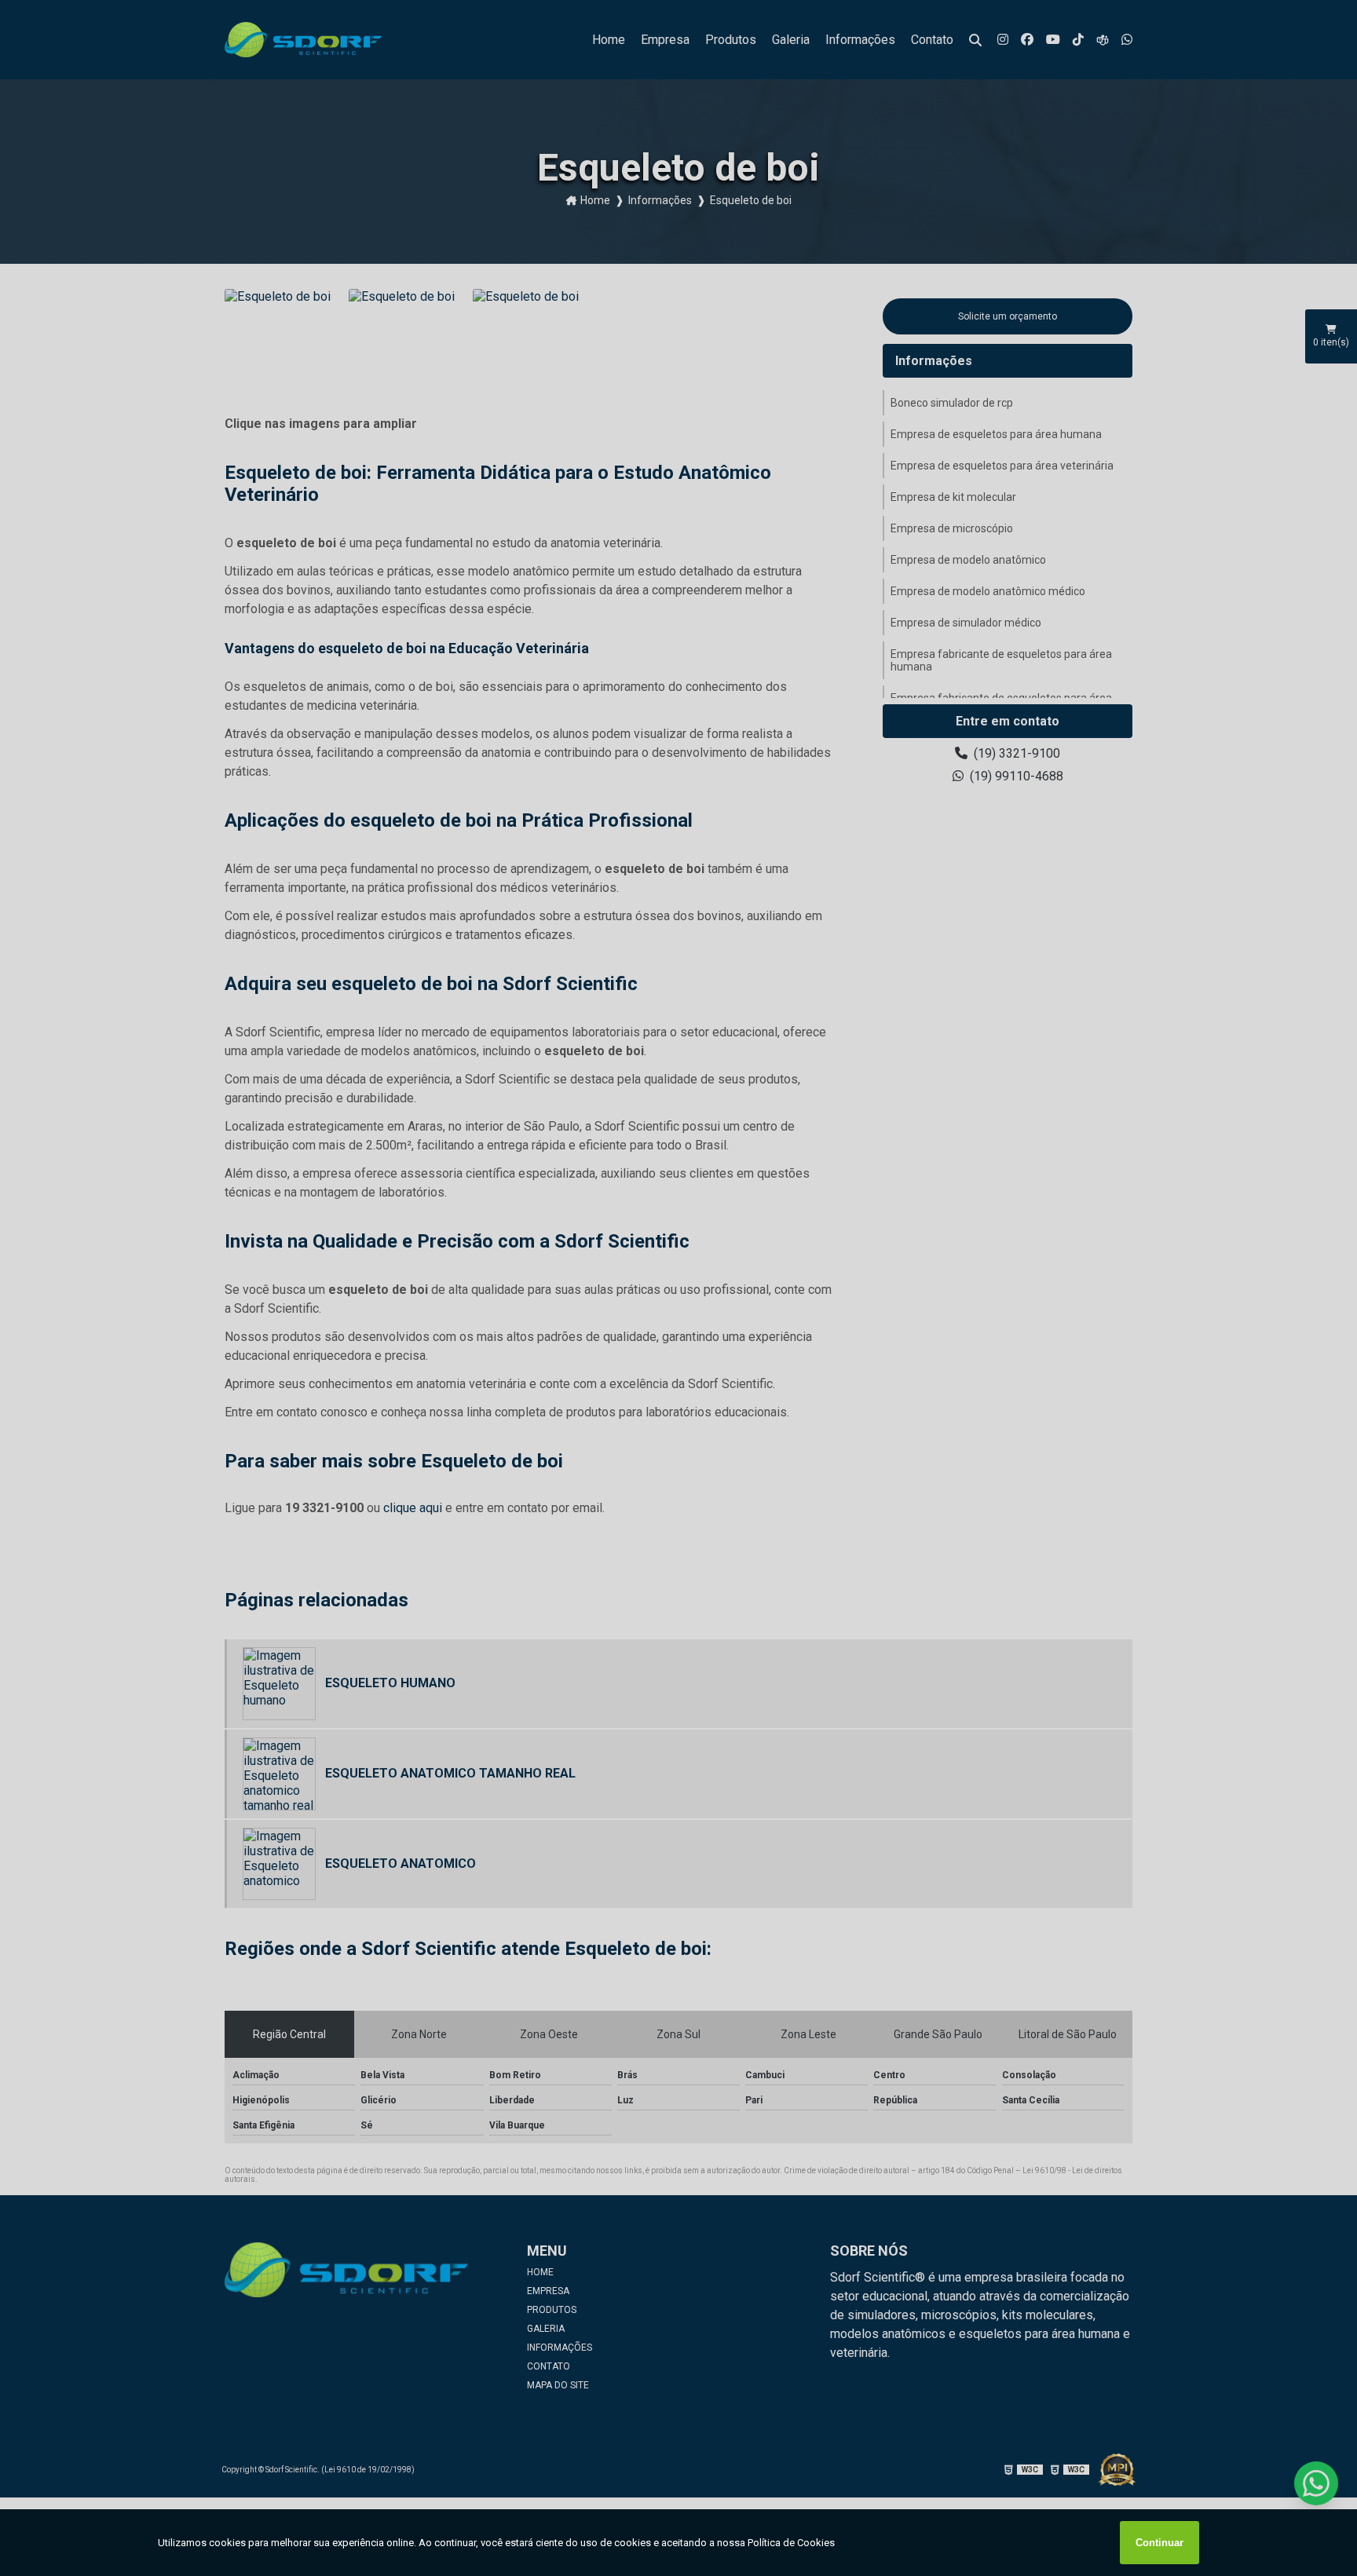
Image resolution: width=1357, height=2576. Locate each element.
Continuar (1159, 2543)
